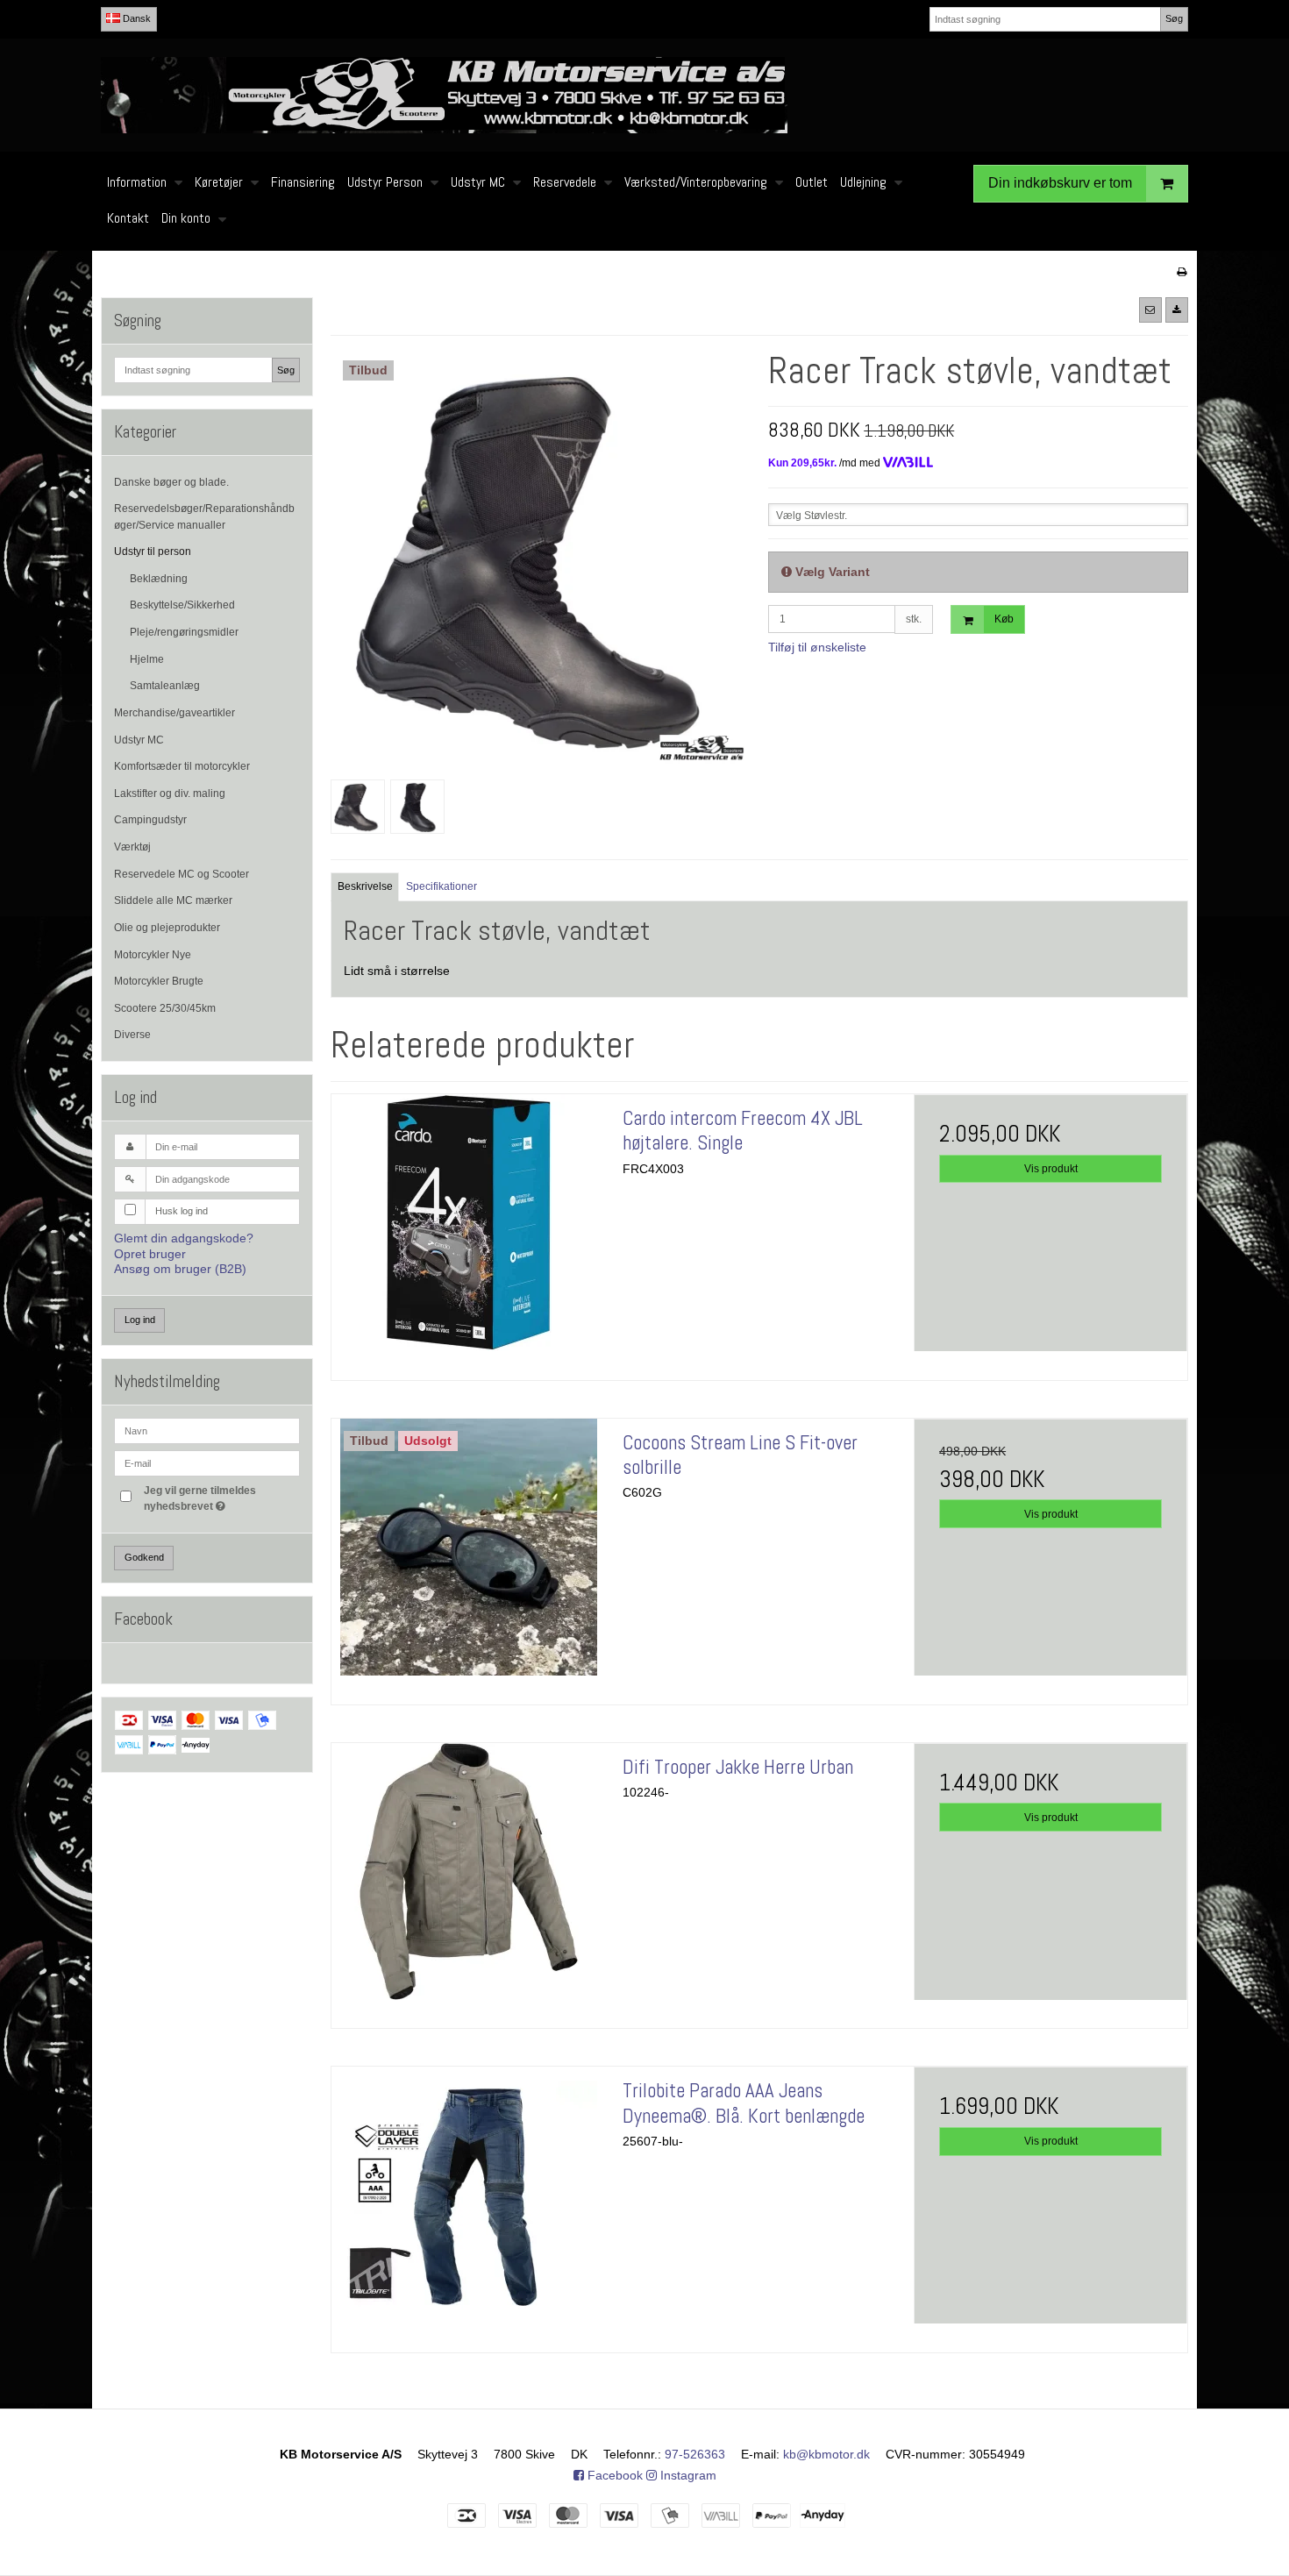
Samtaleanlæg (165, 686)
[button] (1150, 310)
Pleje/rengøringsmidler (184, 632)
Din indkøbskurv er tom (1060, 183)
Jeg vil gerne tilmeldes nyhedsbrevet (221, 1498)
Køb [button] (1004, 619)
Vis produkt (1051, 1169)
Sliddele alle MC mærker (173, 900)
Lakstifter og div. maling (170, 793)
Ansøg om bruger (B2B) (180, 1269)
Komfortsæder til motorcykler (182, 766)
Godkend (144, 1557)
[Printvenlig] (1182, 272)
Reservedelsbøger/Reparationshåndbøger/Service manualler (204, 516)
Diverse (132, 1035)
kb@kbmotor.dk (826, 2454)
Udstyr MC (139, 740)
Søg (1174, 18)
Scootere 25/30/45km (165, 1008)
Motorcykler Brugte (159, 981)
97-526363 (695, 2454)
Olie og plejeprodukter (167, 928)
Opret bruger (150, 1254)
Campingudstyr (150, 820)
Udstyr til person (153, 551)
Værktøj (132, 847)
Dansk (135, 18)
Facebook (613, 2475)
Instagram (687, 2475)
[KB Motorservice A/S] (644, 95)
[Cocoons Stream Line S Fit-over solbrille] (468, 1555)
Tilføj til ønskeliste (817, 647)
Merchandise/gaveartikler (174, 713)
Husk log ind (182, 1211)
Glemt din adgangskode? (184, 1238)
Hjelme (147, 659)
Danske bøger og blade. (171, 482)
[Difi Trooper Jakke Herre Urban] (468, 1880)
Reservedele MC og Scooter (182, 874)
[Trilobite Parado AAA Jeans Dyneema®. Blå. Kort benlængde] (468, 2203)
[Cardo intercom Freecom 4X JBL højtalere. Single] (468, 1231)
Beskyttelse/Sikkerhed (182, 605)
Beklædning (159, 579)
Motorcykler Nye (153, 955)
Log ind (140, 1320)
